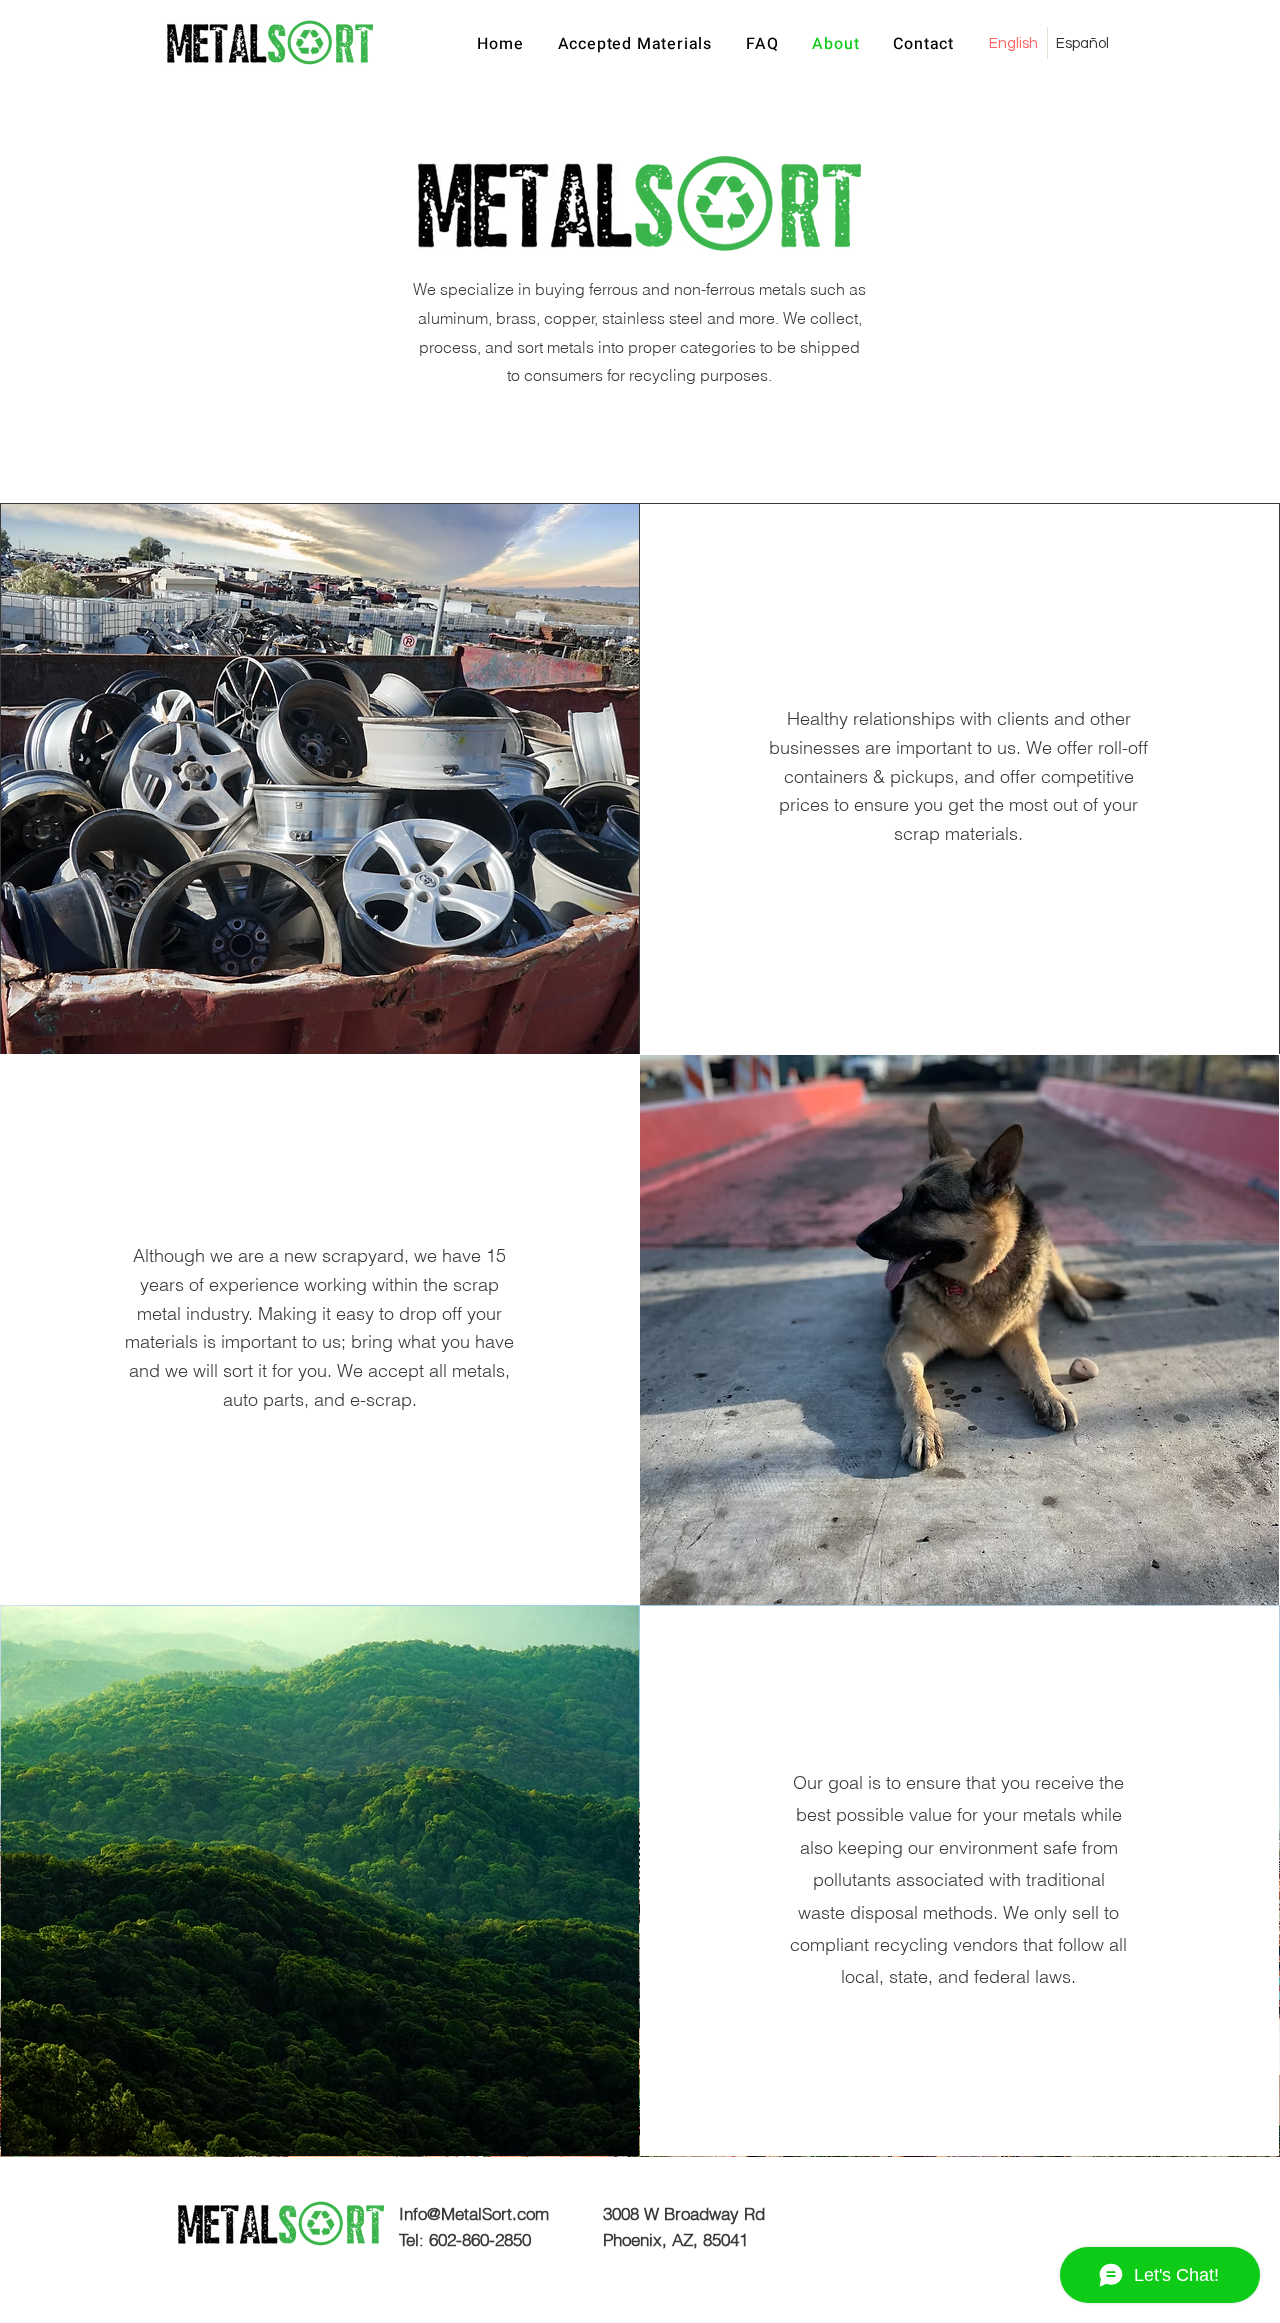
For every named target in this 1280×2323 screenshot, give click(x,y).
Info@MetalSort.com (474, 2213)
